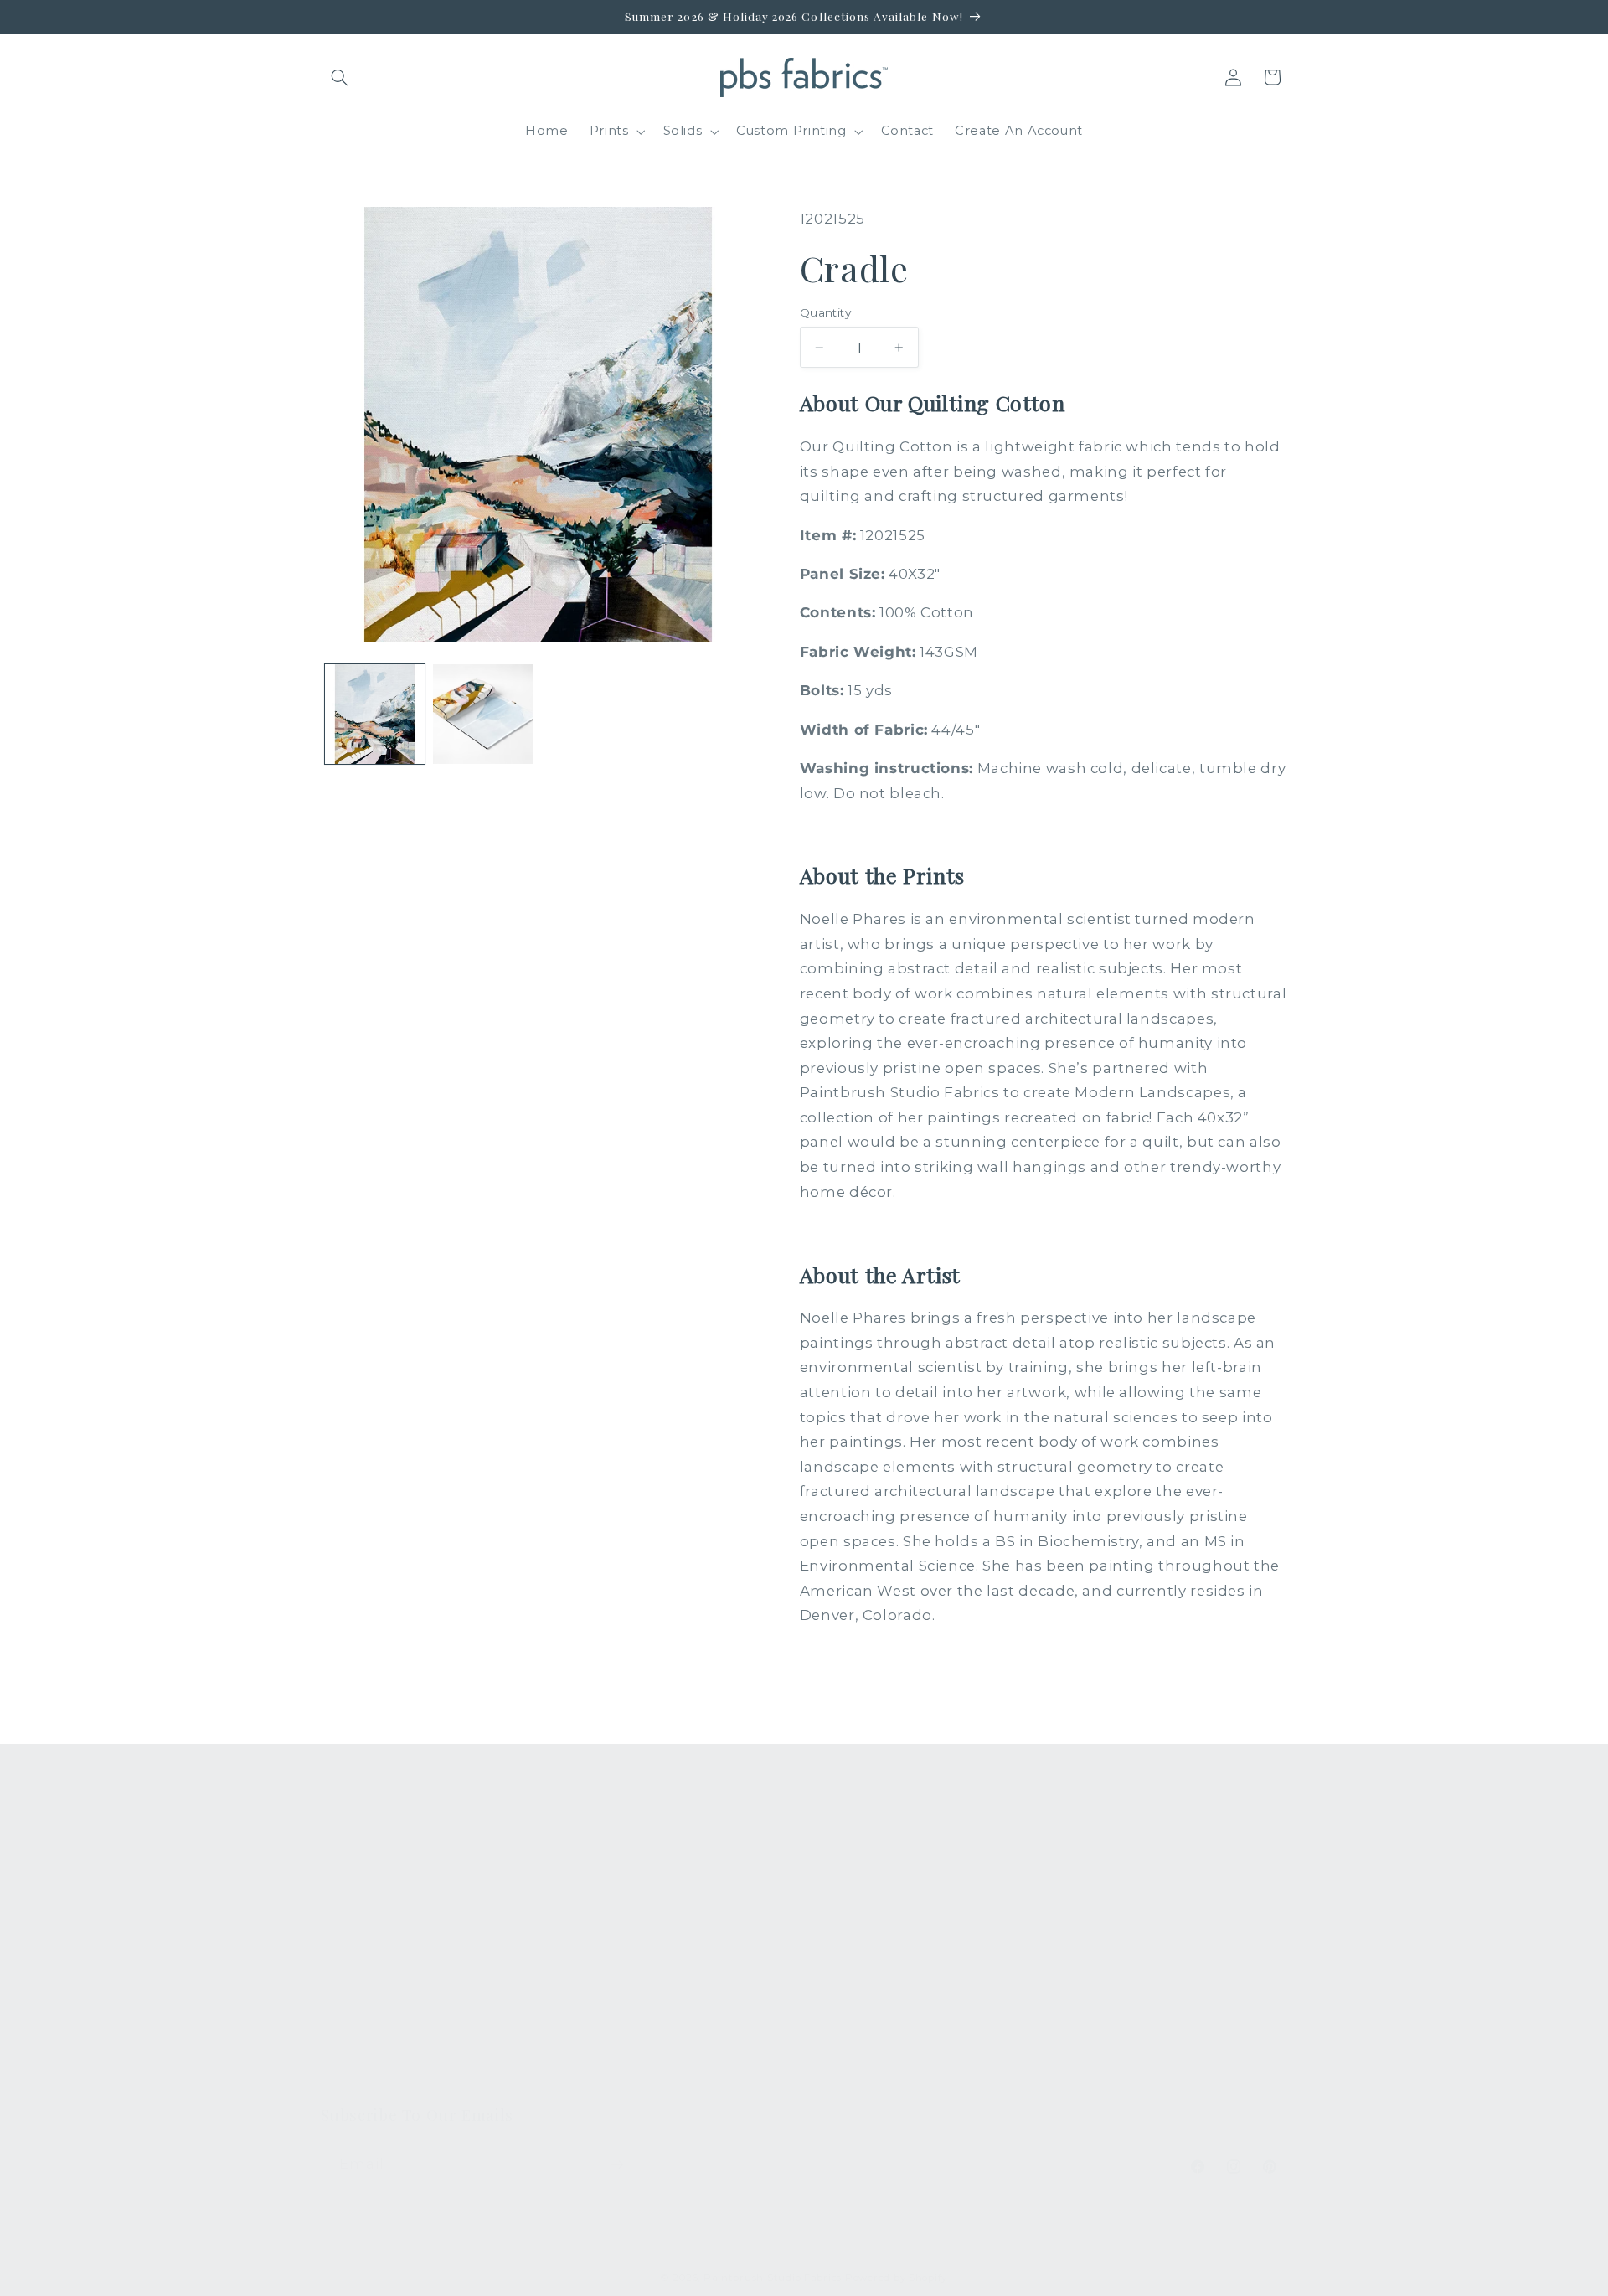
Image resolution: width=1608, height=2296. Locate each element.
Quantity (825, 313)
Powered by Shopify (896, 2278)
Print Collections (377, 1867)
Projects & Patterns (635, 2050)
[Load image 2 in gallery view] (483, 714)
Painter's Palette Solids (398, 1928)
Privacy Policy (616, 2081)
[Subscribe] (616, 2164)
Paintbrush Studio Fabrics (773, 2278)
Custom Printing (376, 1958)
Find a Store (611, 1989)
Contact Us (607, 1897)
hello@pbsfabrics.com (1157, 1919)
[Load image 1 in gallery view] (375, 714)
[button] (340, 77)
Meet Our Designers (639, 1928)
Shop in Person (373, 1989)
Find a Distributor (629, 2020)
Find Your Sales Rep (637, 1958)
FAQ (585, 1867)
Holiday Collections (386, 1897)
